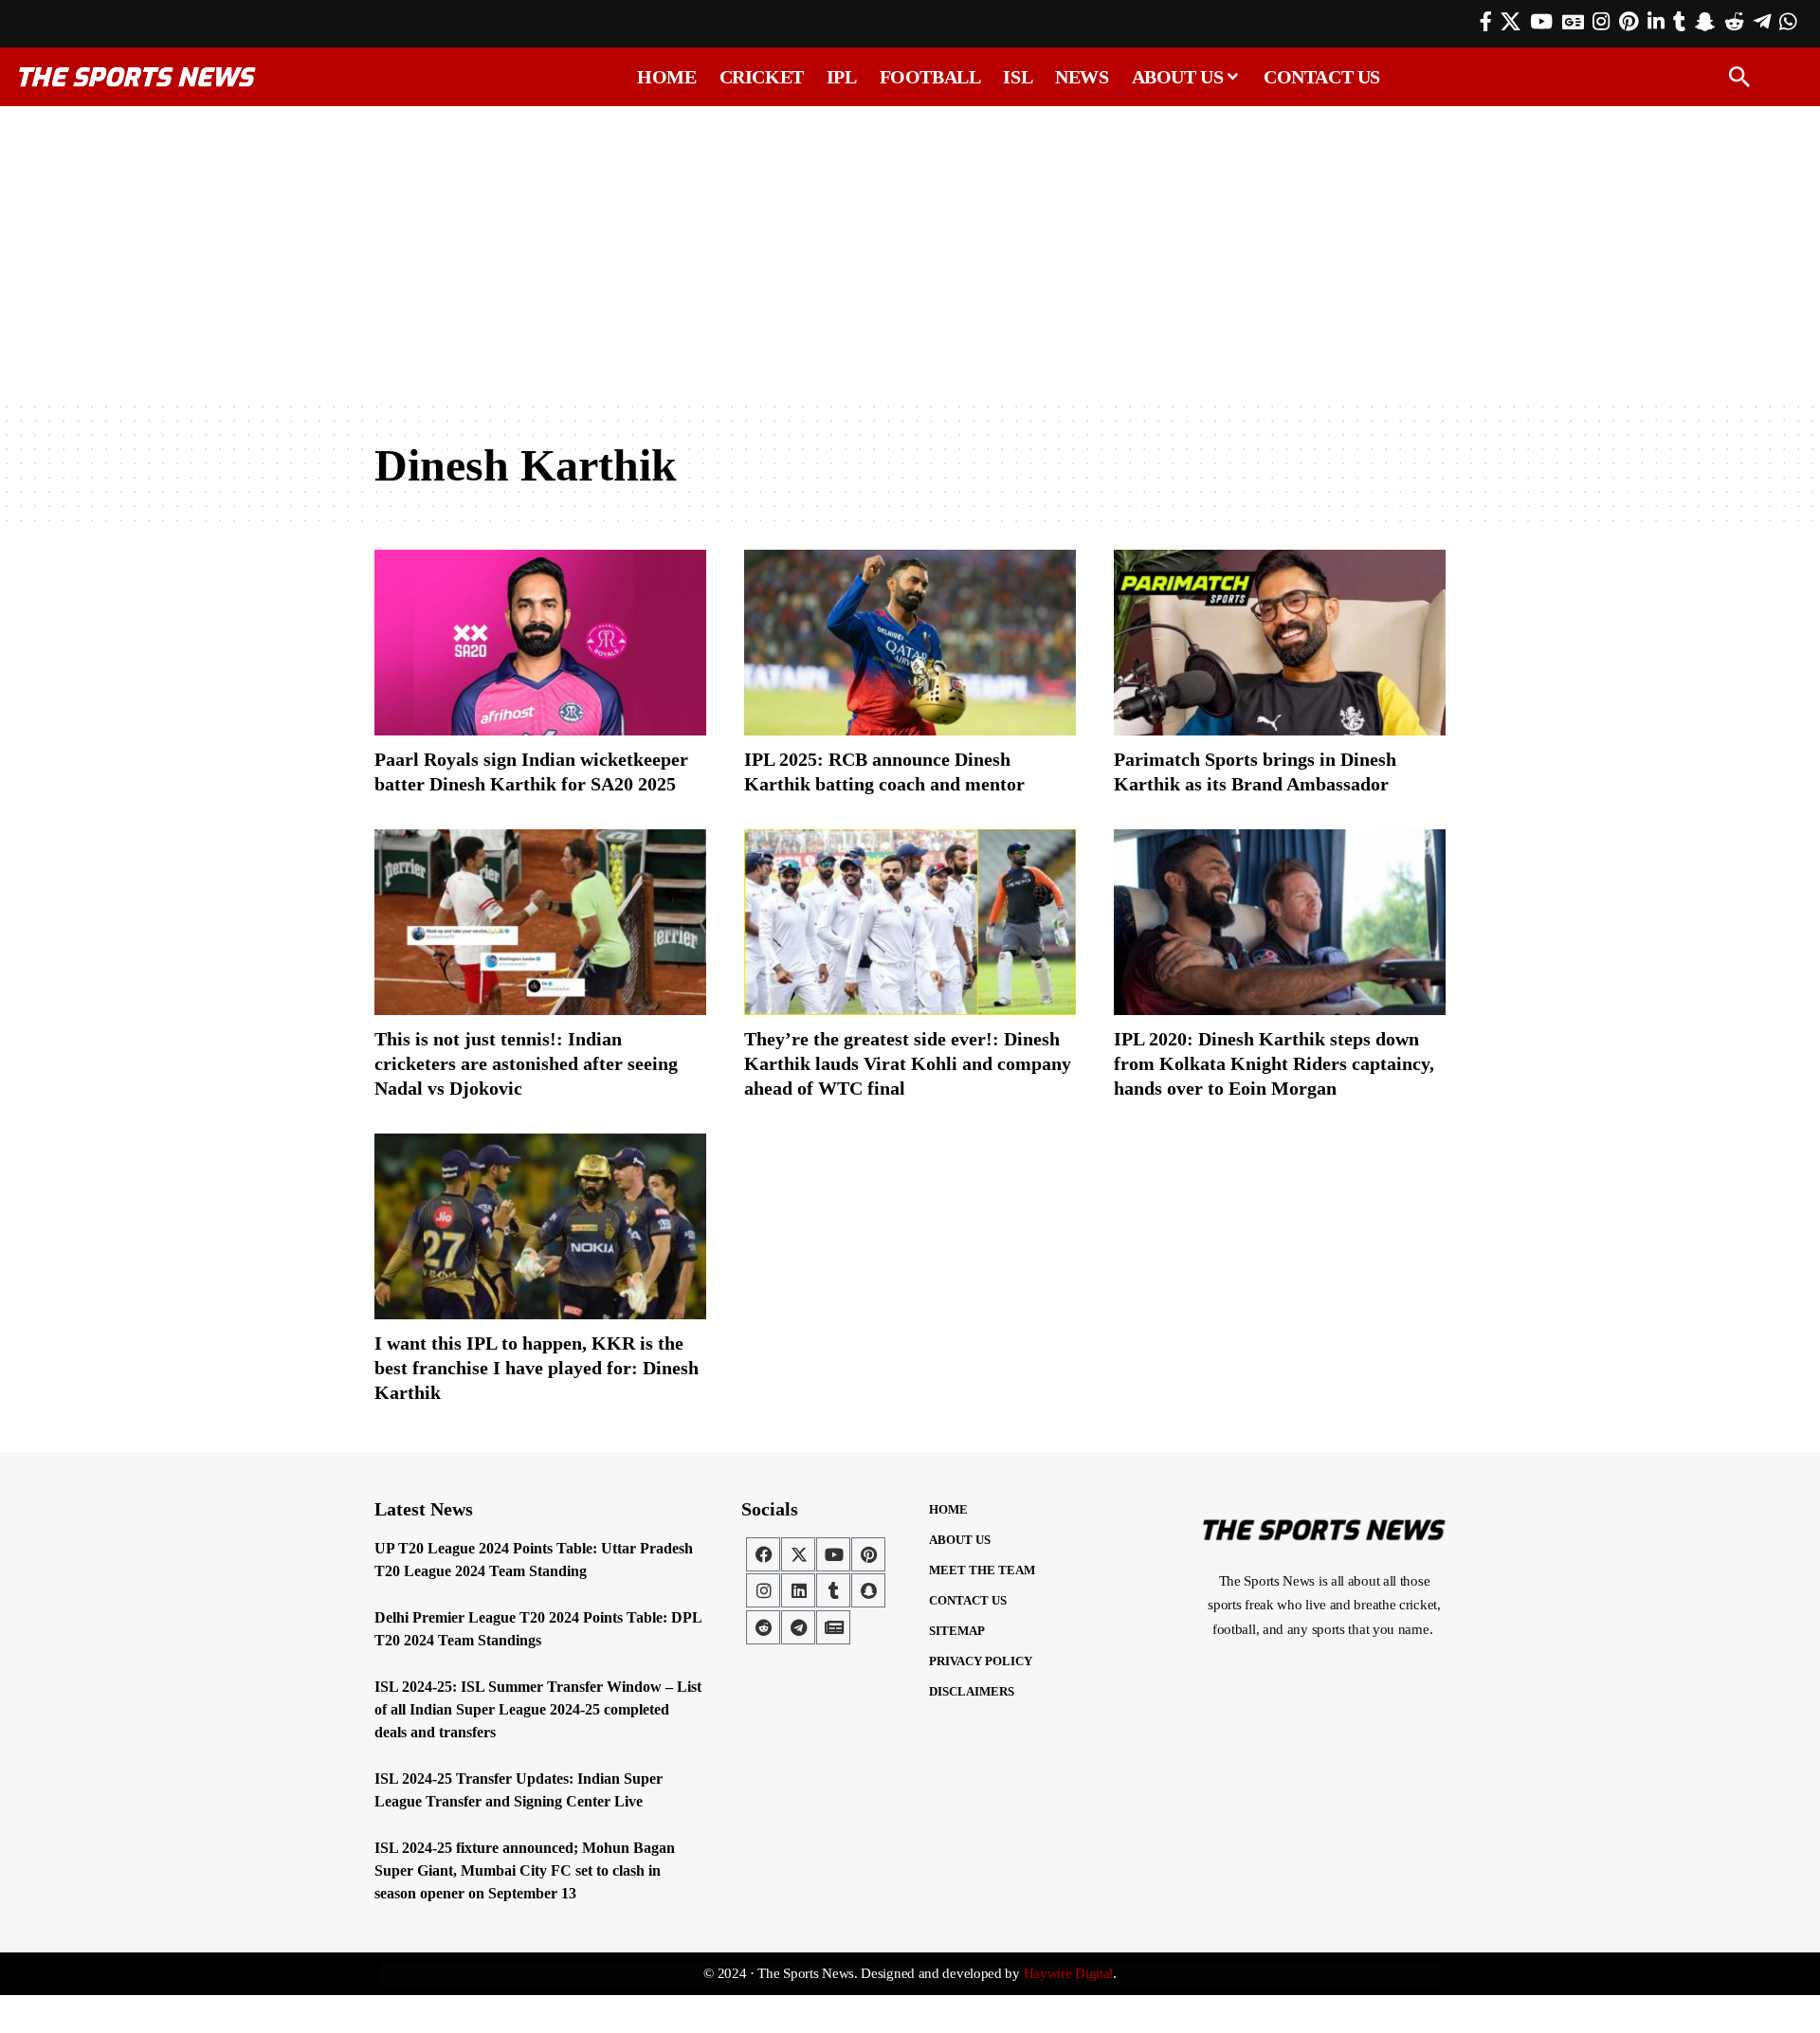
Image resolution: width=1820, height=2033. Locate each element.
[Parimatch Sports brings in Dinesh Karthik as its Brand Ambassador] (1280, 643)
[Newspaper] (833, 1627)
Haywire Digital (1069, 1973)
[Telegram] (1762, 22)
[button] (1739, 77)
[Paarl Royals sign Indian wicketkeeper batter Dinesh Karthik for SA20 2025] (540, 643)
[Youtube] (833, 1554)
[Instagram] (1601, 22)
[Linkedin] (798, 1590)
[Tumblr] (1679, 22)
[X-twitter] (798, 1554)
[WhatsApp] (1788, 22)
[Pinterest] (1629, 22)
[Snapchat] (868, 1590)
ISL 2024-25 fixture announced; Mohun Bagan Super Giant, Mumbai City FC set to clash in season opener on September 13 (525, 1870)
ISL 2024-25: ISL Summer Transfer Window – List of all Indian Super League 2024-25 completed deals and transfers (538, 1709)
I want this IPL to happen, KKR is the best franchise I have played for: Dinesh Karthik (537, 1368)
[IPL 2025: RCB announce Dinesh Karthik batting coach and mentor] (910, 643)
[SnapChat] (1705, 22)
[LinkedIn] (1656, 22)
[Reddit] (1734, 22)
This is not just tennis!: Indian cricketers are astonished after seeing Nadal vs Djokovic (526, 1063)
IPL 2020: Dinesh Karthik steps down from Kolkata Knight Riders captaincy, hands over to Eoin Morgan (1274, 1063)
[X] (1511, 22)
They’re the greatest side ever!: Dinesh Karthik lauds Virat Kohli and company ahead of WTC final (908, 1063)
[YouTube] (1541, 22)
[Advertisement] (910, 253)
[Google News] (1573, 22)
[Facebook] (1486, 22)
